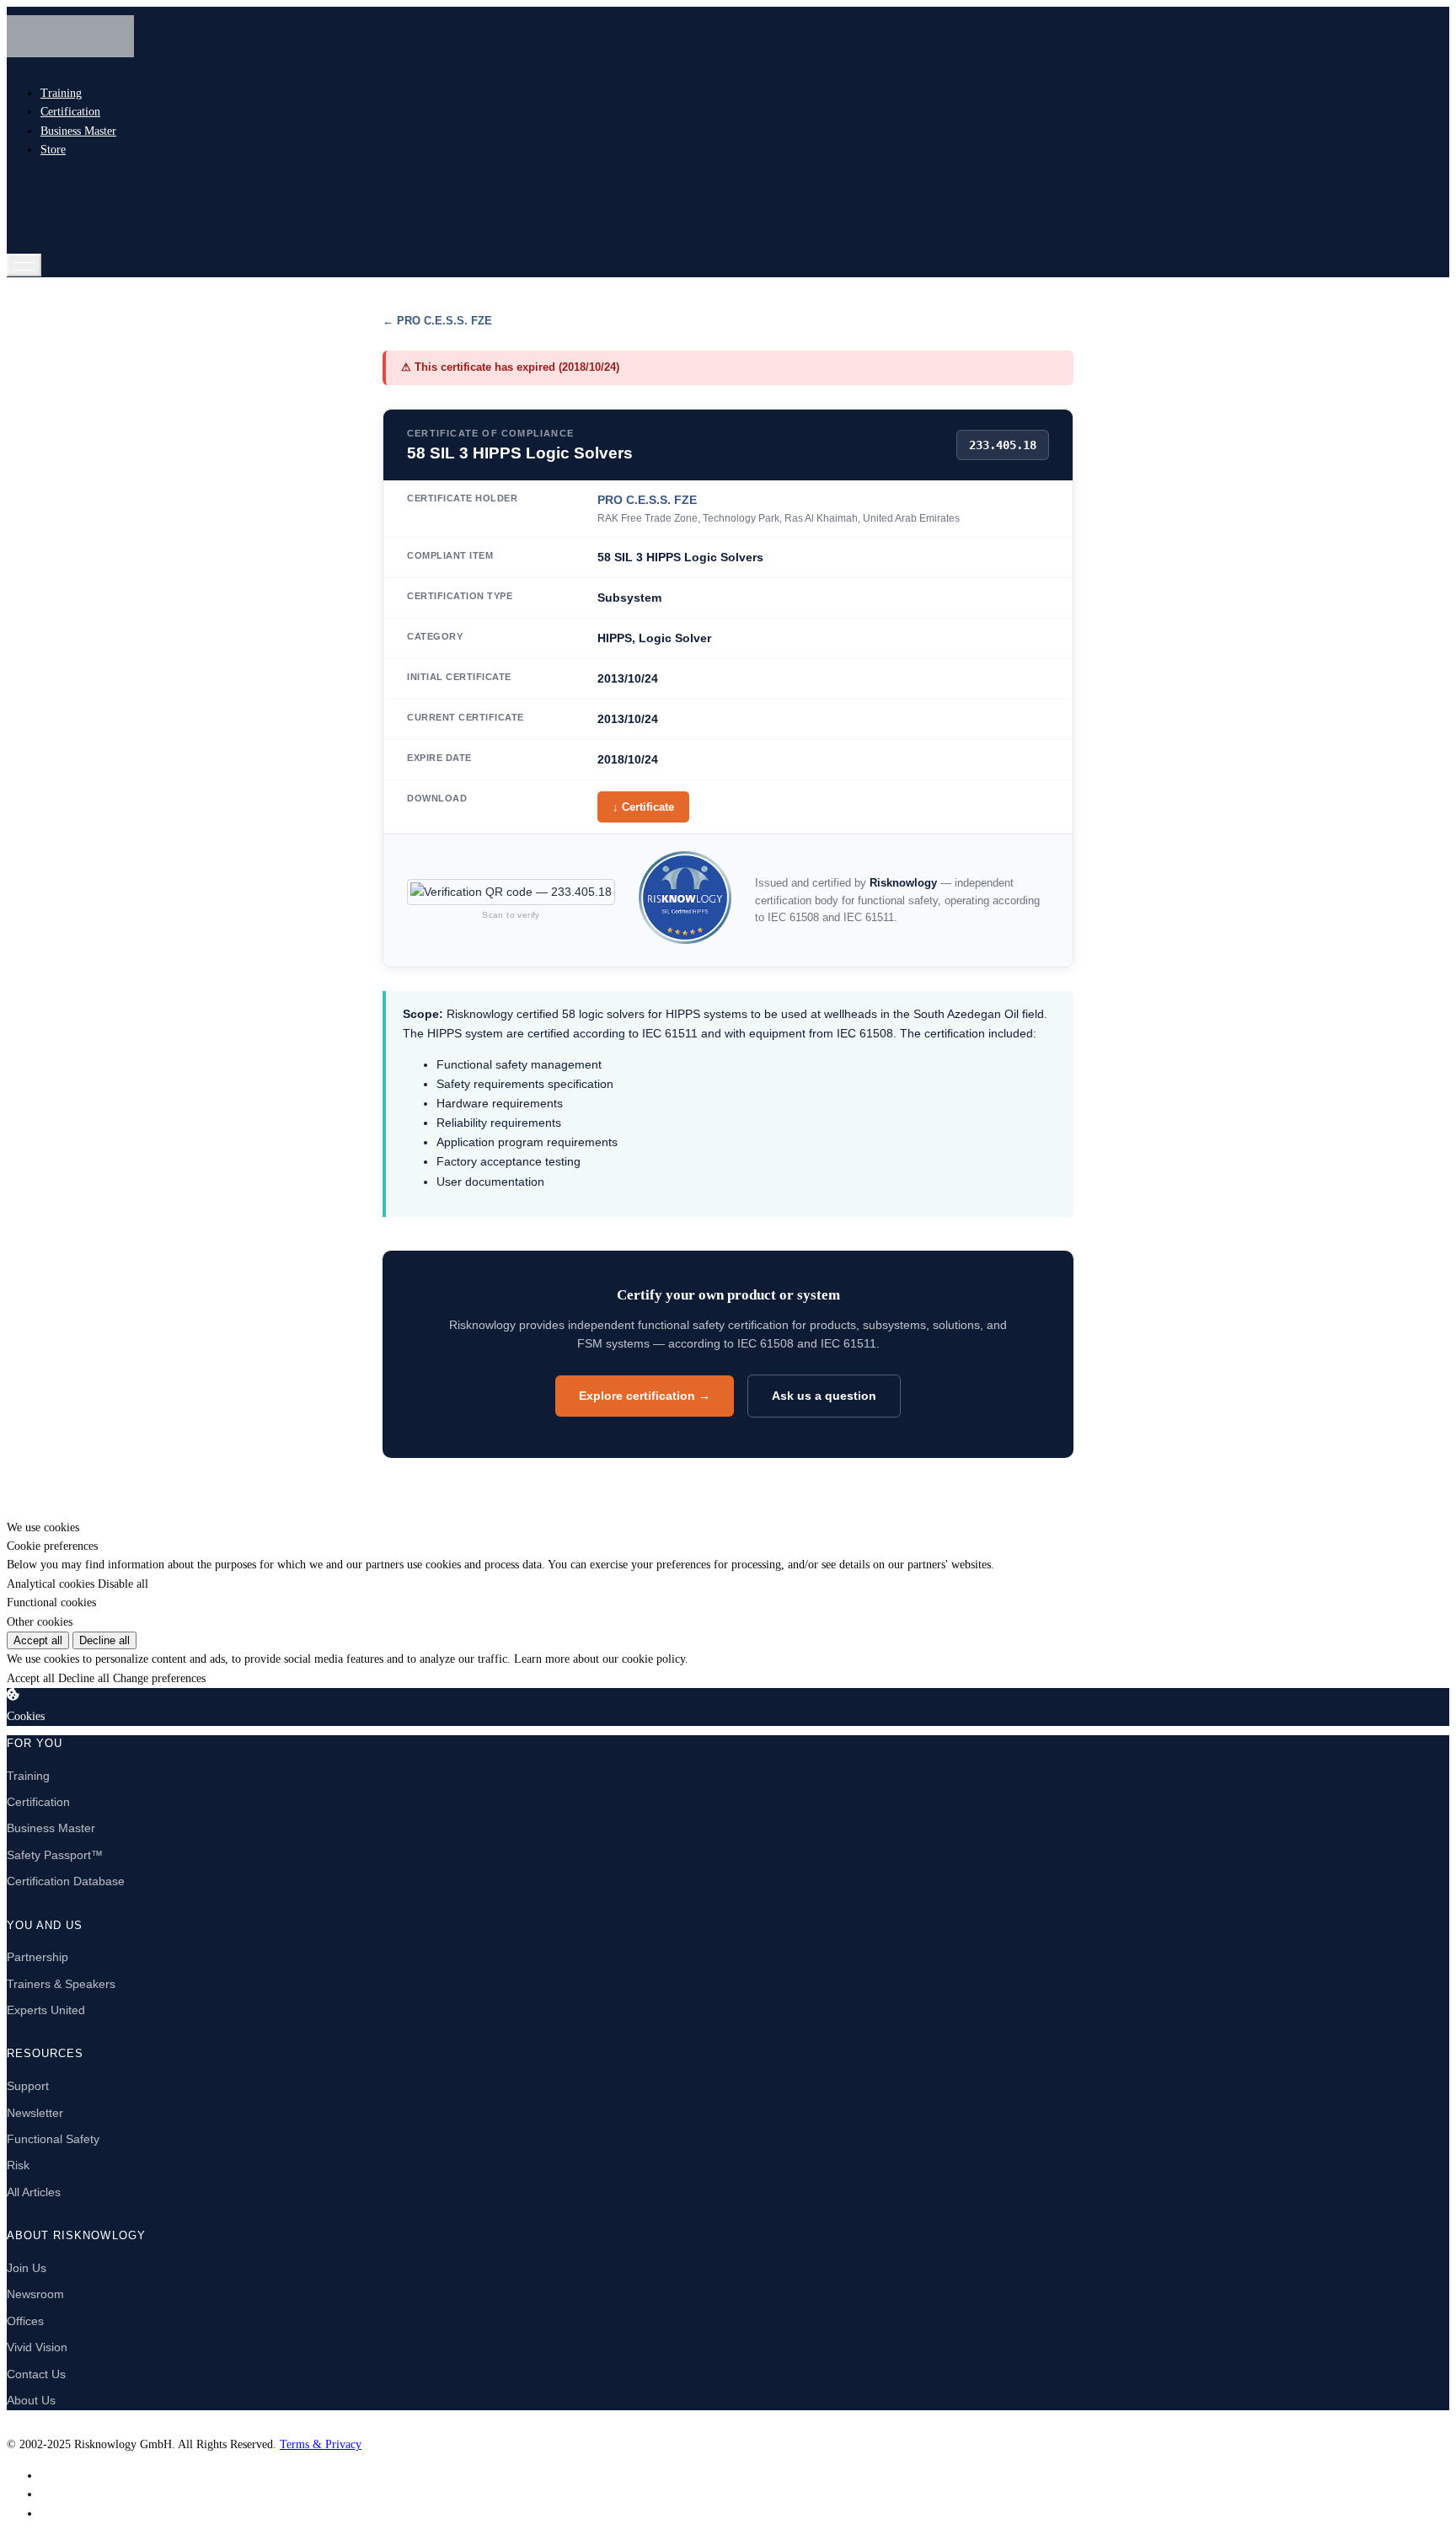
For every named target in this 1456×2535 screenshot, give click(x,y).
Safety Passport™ (55, 1855)
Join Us (27, 2268)
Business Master (78, 131)
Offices (25, 2321)
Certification (70, 112)
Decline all (104, 1640)
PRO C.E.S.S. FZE (647, 500)
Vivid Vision (37, 2347)
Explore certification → (645, 1396)
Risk (18, 2165)
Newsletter (35, 2113)
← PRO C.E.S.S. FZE (437, 321)
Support (28, 2086)
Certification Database (66, 1881)
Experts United (46, 2010)
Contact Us (36, 2374)
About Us (31, 2400)
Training (61, 93)
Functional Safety (53, 2139)
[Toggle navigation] (24, 265)
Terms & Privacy (321, 2444)
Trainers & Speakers (61, 1984)
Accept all (38, 1640)
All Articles (34, 2192)
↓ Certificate (643, 807)
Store (53, 150)
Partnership (37, 1957)
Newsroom (35, 2294)
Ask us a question (824, 1396)
